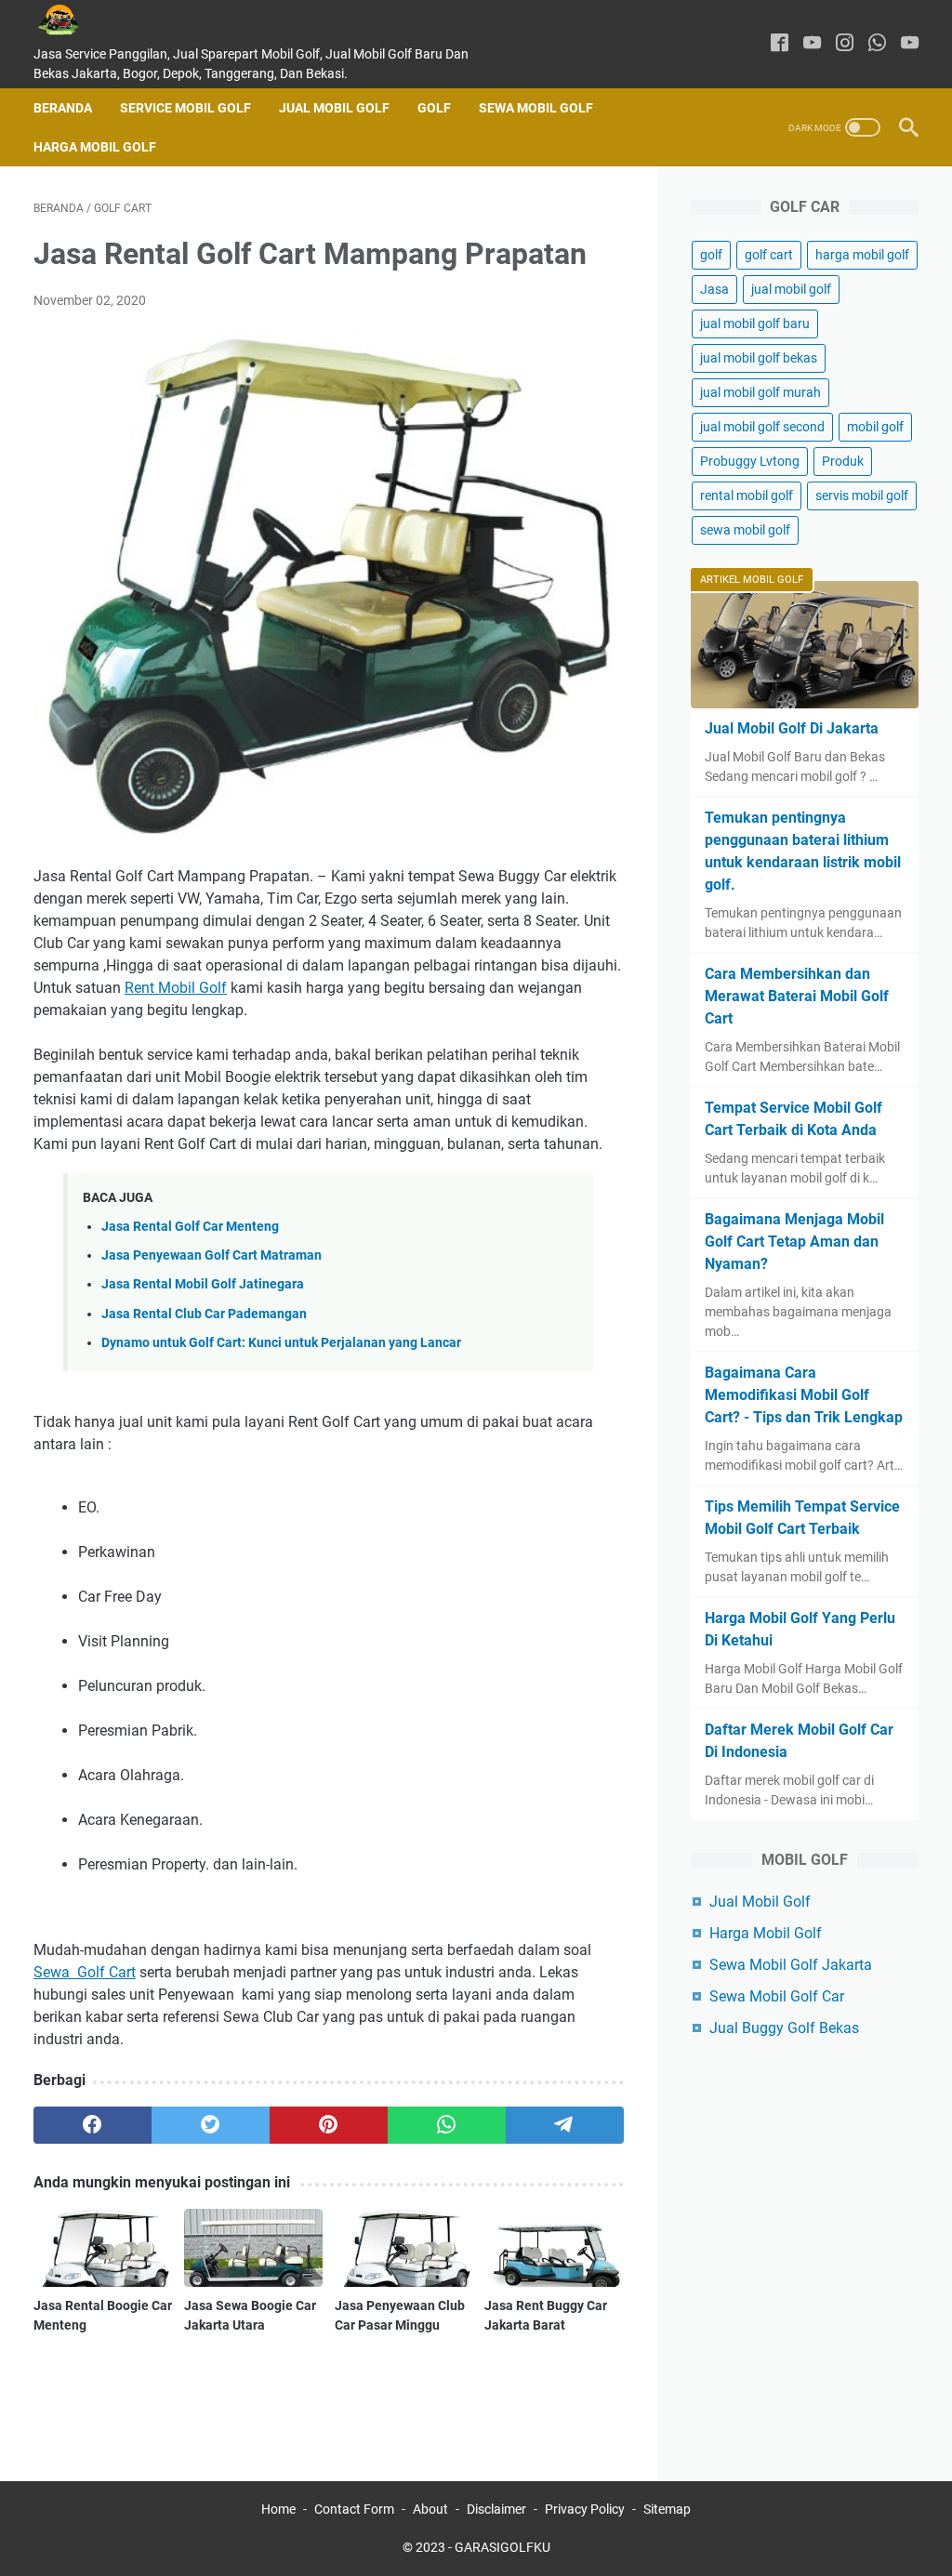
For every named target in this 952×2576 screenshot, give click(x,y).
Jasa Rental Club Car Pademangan (204, 1314)
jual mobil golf (791, 289)
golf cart (769, 255)
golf (711, 255)
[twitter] (211, 2125)
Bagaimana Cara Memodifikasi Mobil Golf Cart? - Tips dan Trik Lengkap (804, 1395)
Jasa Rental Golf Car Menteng (190, 1227)
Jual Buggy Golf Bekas (784, 2028)
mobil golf (875, 427)
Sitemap (667, 2509)
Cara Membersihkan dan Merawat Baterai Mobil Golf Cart (797, 996)
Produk (843, 461)
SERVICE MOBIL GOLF (185, 108)
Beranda (63, 108)
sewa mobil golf (745, 530)
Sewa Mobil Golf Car (777, 1996)
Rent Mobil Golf (176, 988)
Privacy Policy (585, 2509)
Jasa (714, 289)
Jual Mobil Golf (334, 108)
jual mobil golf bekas (759, 358)
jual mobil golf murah (760, 392)
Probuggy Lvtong (750, 461)
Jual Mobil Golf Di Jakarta (792, 728)
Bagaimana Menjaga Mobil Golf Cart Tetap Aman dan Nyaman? (794, 1242)
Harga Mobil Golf (95, 147)
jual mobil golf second (762, 427)
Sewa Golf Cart (85, 1972)
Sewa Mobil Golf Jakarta (791, 1965)
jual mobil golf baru (755, 324)
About (430, 2509)
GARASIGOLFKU (502, 2547)
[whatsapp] (877, 44)
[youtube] (812, 44)
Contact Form (354, 2509)
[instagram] (845, 44)
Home (278, 2509)
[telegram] (565, 2125)
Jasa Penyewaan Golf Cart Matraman (212, 1255)
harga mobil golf (862, 255)
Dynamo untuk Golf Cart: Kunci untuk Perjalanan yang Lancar (281, 1343)
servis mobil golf (862, 495)
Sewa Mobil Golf (536, 108)
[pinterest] (329, 2125)
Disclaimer (496, 2509)
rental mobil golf (747, 495)
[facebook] (780, 44)
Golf (434, 108)
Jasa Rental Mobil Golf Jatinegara (203, 1284)
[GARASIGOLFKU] (73, 20)
